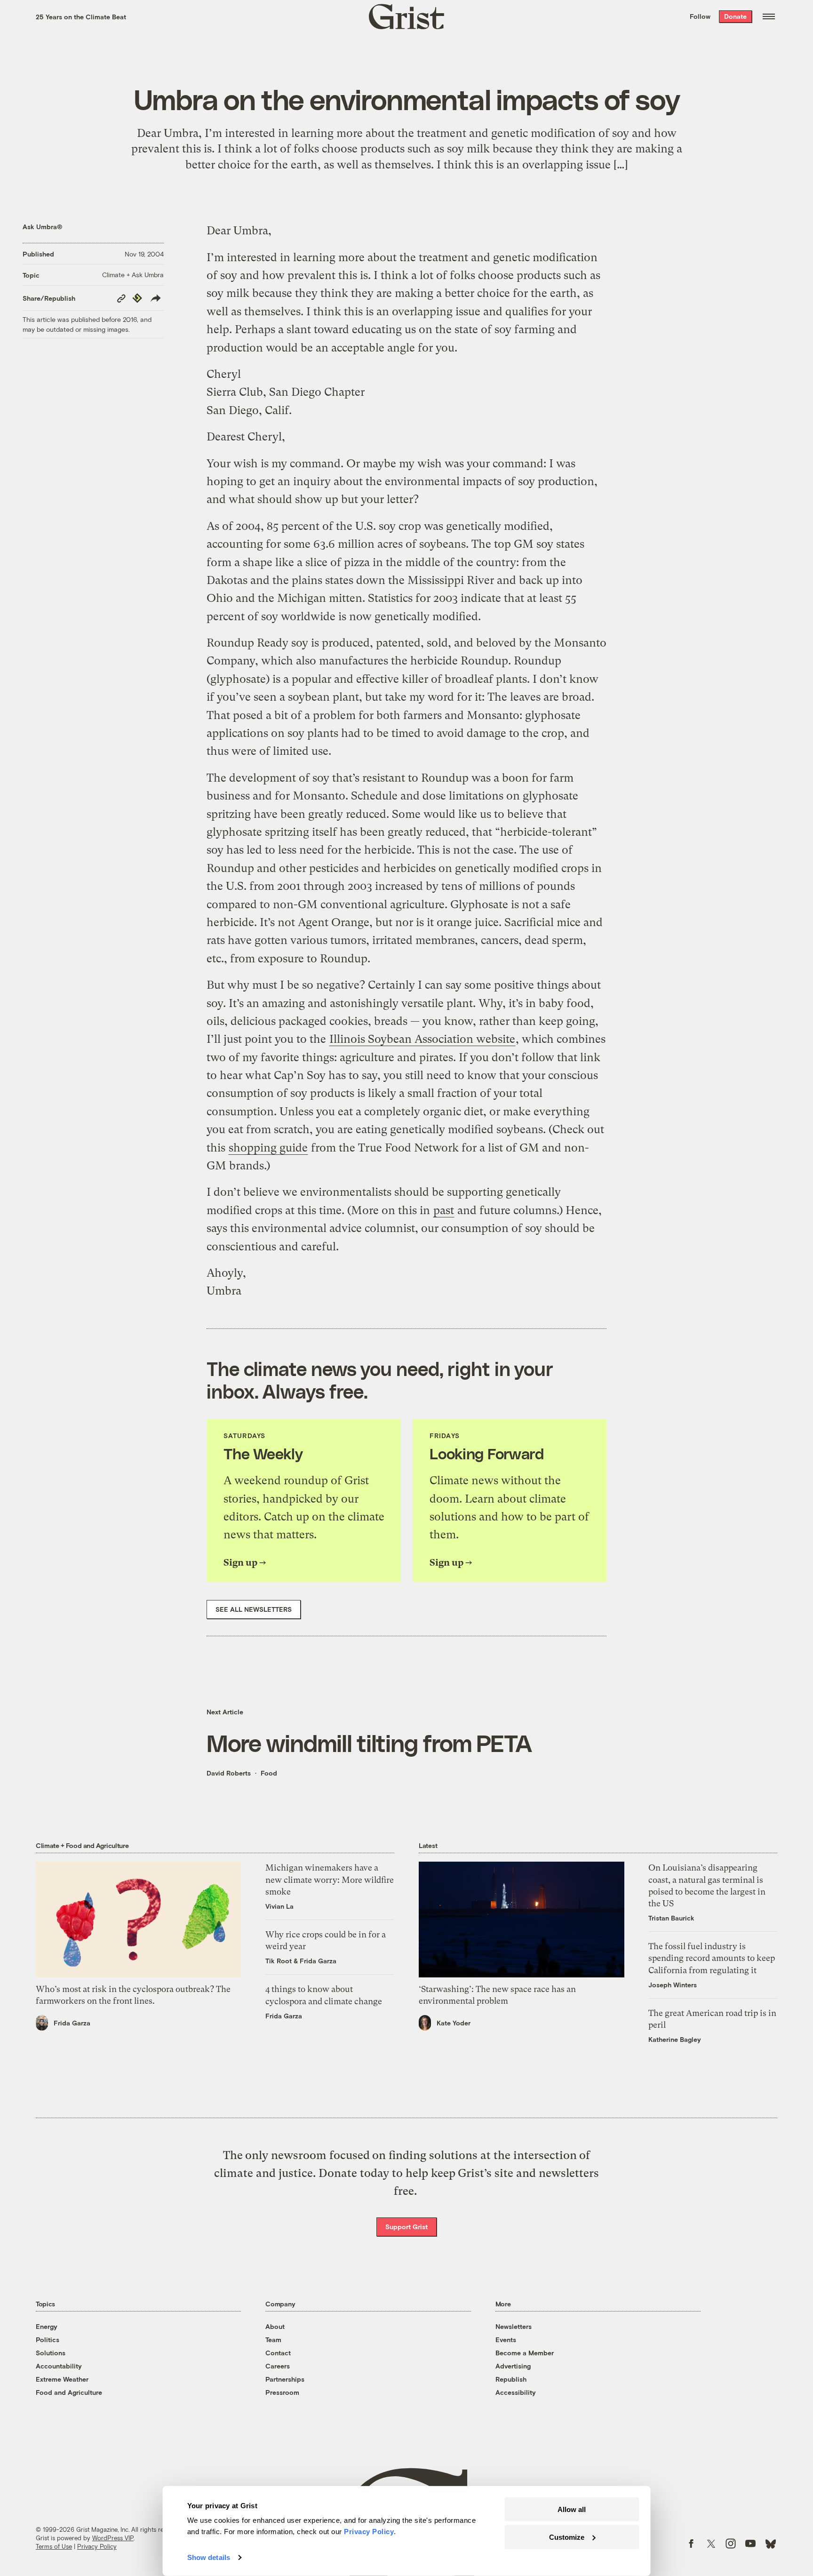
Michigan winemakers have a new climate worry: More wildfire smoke (330, 1879)
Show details (209, 2557)
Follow (700, 16)
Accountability (59, 2366)
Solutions (51, 2353)
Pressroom (282, 2392)
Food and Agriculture (69, 2392)
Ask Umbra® (43, 227)
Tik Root (279, 1961)
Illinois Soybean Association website (422, 1039)
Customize (567, 2537)
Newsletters (514, 2326)
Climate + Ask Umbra (133, 275)
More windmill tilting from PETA (369, 1743)
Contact (278, 2353)
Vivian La (279, 1906)
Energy (47, 2326)
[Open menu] (769, 16)
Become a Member (525, 2353)
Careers (278, 2366)
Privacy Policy (97, 2546)
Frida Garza (72, 2023)
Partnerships (285, 2379)
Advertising (513, 2366)
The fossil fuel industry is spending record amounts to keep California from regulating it (712, 1958)
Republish (511, 2379)
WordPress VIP (113, 2538)
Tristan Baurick (671, 1918)
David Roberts (229, 1773)
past (444, 1210)
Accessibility (516, 2392)
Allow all (572, 2509)
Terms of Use (54, 2546)
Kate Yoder (454, 2023)
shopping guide (268, 1148)
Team (273, 2340)
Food (269, 1773)
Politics (48, 2340)
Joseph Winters (673, 1985)
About (275, 2326)
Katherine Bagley (675, 2039)
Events (506, 2340)
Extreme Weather (62, 2379)
